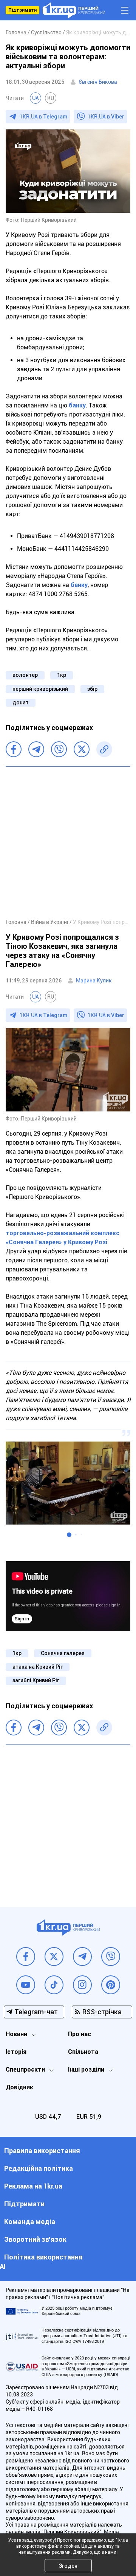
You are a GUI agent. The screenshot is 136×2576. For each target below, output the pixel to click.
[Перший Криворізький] (74, 10)
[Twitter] (82, 749)
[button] (69, 1535)
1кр (62, 675)
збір (92, 689)
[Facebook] (14, 749)
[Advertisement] (68, 842)
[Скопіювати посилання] (104, 749)
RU (51, 98)
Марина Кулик (94, 981)
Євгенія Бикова (98, 82)
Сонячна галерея (63, 1653)
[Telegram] (36, 749)
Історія (16, 2052)
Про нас (80, 2034)
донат (21, 702)
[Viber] (59, 749)
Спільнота (83, 2052)
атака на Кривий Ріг (38, 1667)
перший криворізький (40, 689)
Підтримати (22, 10)
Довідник (19, 2087)
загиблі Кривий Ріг (36, 1680)
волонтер (25, 675)
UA (36, 98)
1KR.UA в (43, 117)
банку (77, 405)
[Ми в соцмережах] (26, 1957)
